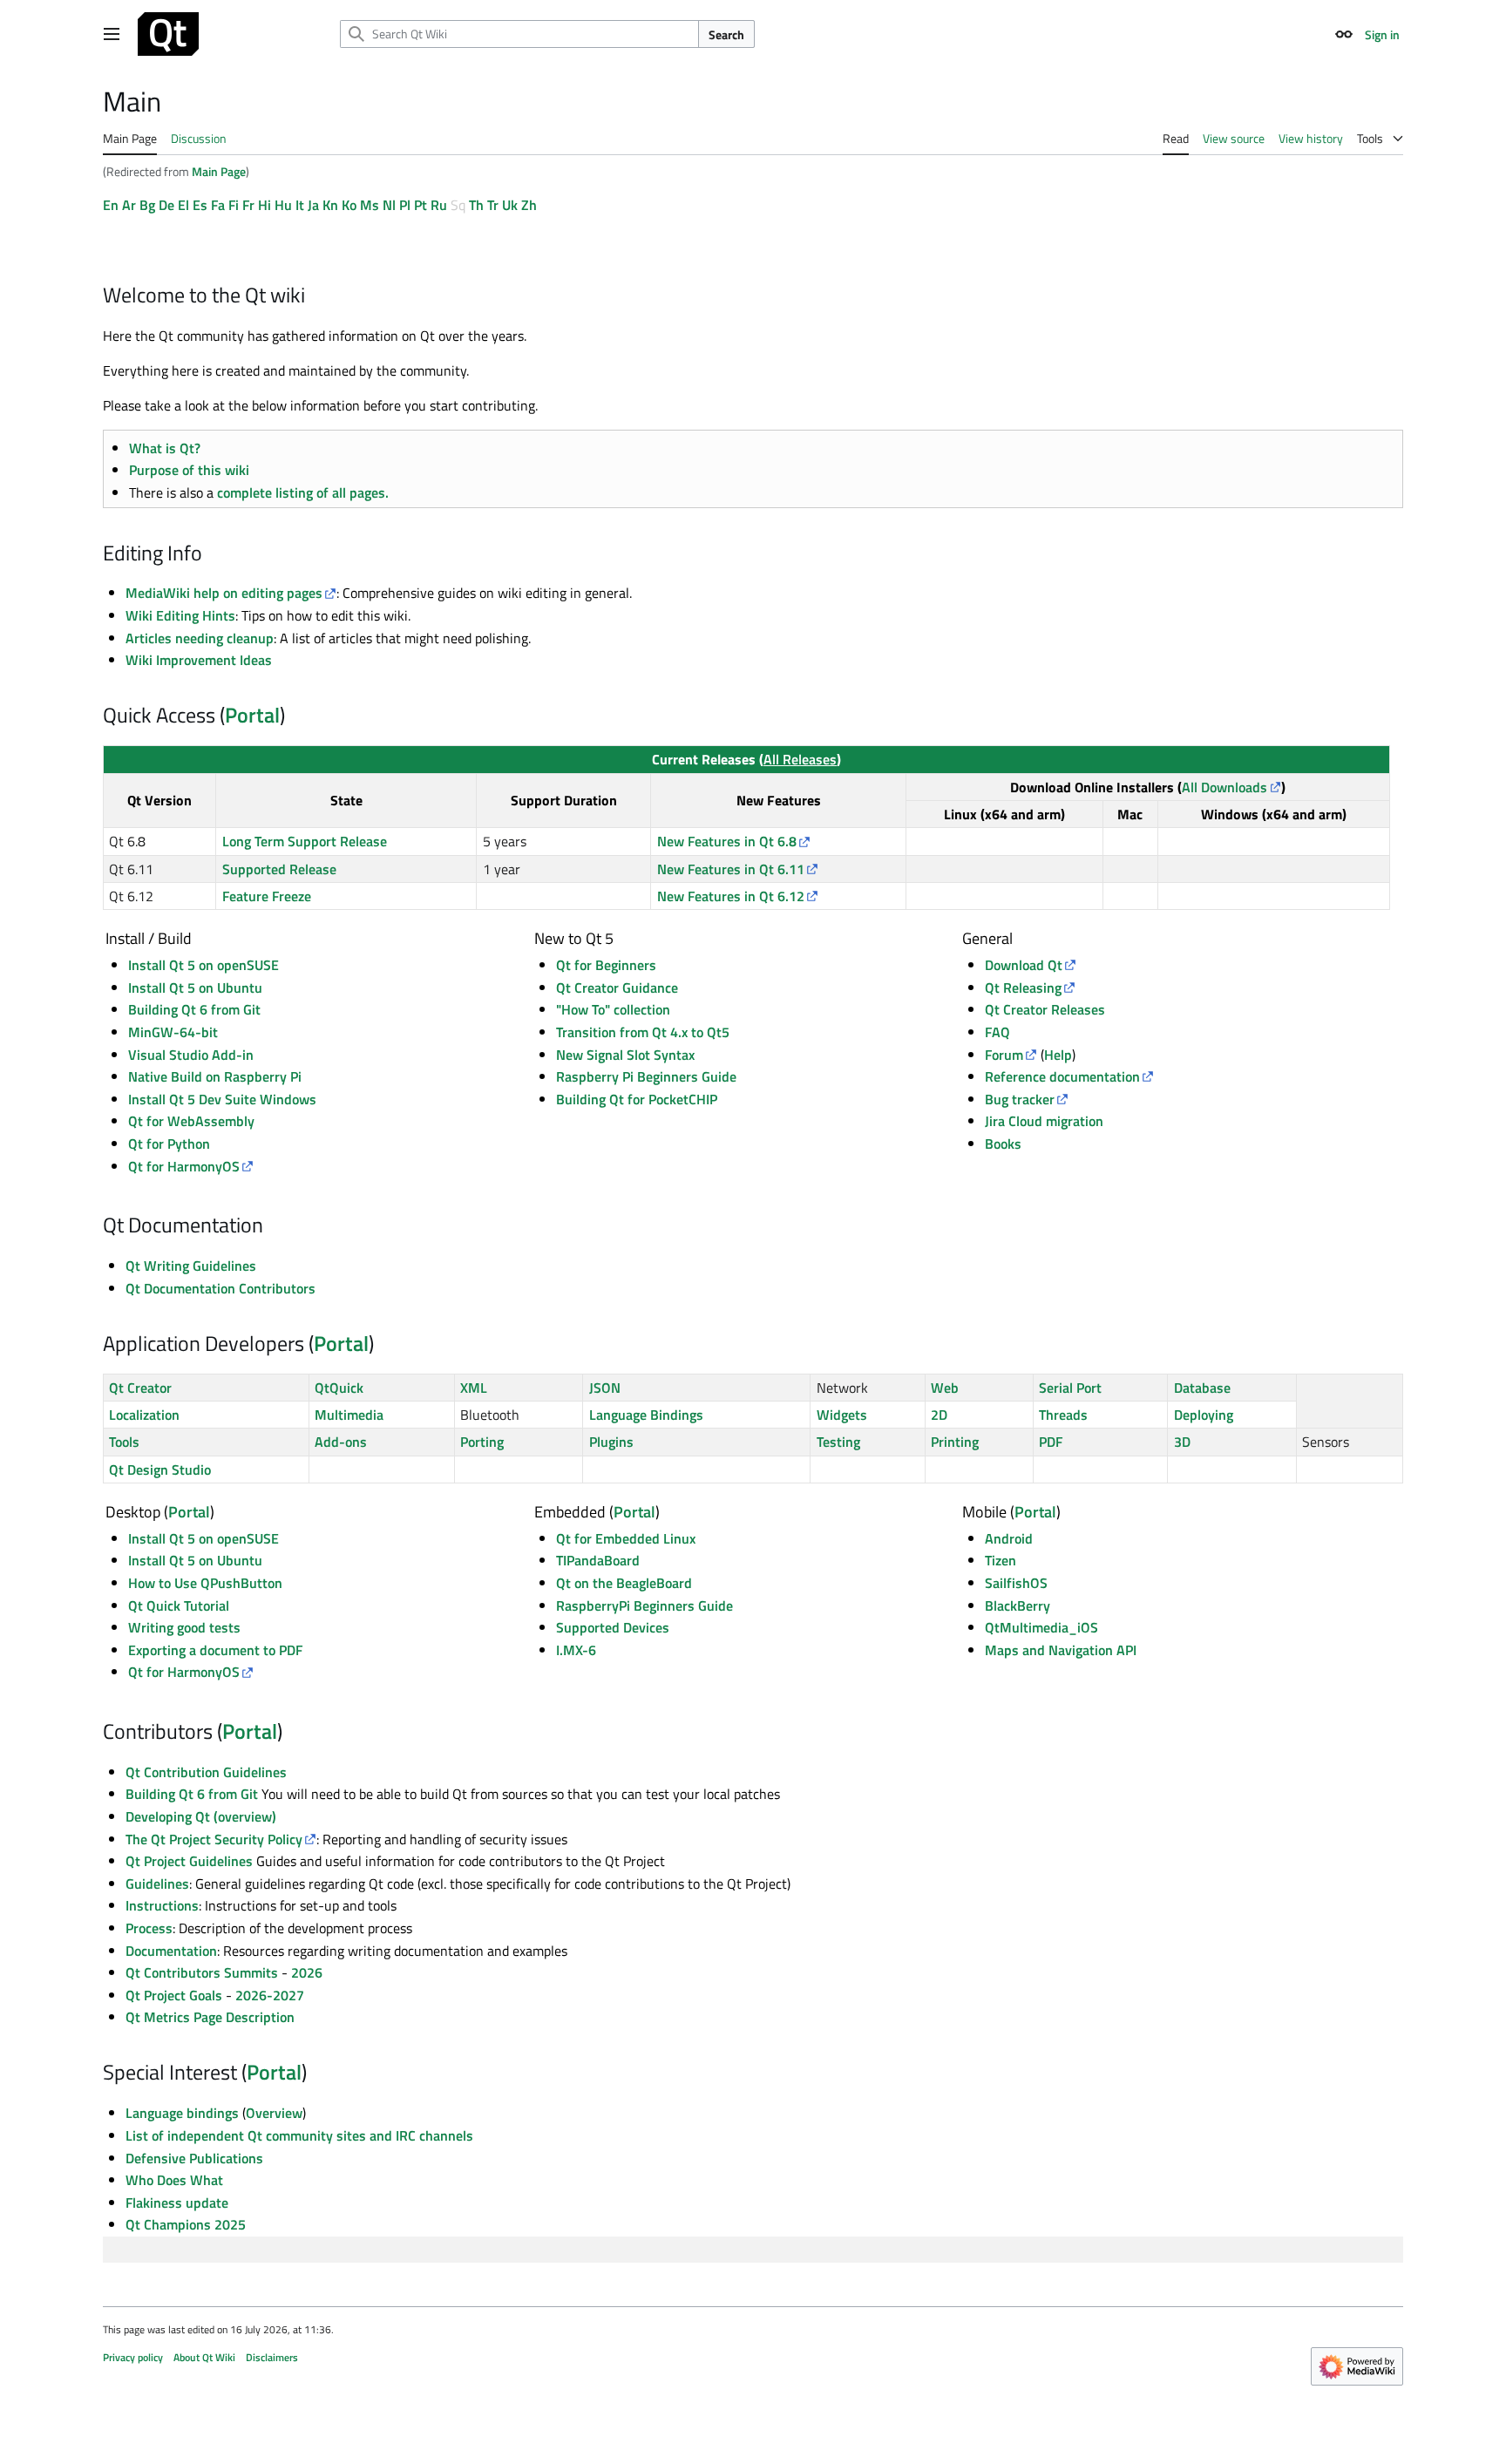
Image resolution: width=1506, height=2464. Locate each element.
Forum (1004, 1055)
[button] (112, 34)
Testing (838, 1442)
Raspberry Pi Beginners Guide (646, 1076)
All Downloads (1224, 787)
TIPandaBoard (598, 1560)
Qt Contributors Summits (202, 1972)
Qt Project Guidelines (189, 1861)
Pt (421, 205)
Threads (1063, 1415)
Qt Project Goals (174, 1995)
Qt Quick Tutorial (179, 1605)
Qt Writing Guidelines (191, 1266)
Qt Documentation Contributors (220, 1288)
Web (945, 1388)
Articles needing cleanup (200, 638)
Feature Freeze (267, 896)
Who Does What (174, 2180)
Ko (349, 205)
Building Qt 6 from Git (192, 1794)
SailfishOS (1016, 1583)
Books (1003, 1144)
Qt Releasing (1023, 988)
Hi (265, 205)
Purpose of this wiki (189, 470)
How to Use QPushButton (205, 1583)
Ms (370, 205)
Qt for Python (169, 1144)
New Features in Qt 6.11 (731, 869)
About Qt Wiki (204, 2357)
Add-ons (341, 1442)
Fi (234, 205)
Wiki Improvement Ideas (199, 660)
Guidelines (157, 1884)
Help (1058, 1055)
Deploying (1204, 1415)
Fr (248, 205)
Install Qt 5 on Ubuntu (195, 1560)
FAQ (997, 1032)
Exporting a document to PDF (215, 1650)
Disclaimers (272, 2357)
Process (149, 1928)
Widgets (842, 1415)
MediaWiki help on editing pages (224, 593)
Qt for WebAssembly (191, 1121)
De (166, 205)
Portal (252, 715)
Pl (405, 205)
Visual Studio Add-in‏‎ (191, 1055)
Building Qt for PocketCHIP (637, 1099)
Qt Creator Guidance (617, 988)
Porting (482, 1442)
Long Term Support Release (305, 841)
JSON (605, 1388)
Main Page (219, 171)
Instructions (162, 1905)
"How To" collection (613, 1009)
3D (1182, 1442)
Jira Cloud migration (1044, 1121)
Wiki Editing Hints (180, 615)
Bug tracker (1020, 1099)
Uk (510, 205)
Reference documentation (1062, 1076)
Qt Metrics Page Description (210, 2017)
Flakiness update (177, 2203)
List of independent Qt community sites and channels (299, 2135)
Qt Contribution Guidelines (206, 1772)
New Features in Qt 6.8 (727, 841)
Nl (389, 205)
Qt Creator (140, 1388)
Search (726, 34)
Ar (129, 205)
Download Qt (1024, 965)
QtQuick (339, 1388)
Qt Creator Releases (1045, 1009)
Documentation (171, 1951)
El (183, 205)
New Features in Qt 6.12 (731, 896)
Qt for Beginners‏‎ (606, 965)
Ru (439, 205)
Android (1009, 1538)
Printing (955, 1442)
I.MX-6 (576, 1650)
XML (474, 1388)
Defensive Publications (194, 2158)
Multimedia (349, 1415)
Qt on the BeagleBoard (624, 1583)
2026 (307, 1972)
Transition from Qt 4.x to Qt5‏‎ (643, 1032)
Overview (274, 2113)
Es (200, 205)
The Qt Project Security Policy (214, 1839)
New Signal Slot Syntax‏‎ (625, 1055)
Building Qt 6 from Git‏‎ (194, 1009)
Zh (529, 205)
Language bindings (182, 2113)
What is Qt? (165, 448)
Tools (124, 1442)
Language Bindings (646, 1415)
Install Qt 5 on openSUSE (204, 965)
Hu (283, 205)
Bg (147, 205)
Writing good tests (184, 1627)
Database (1202, 1388)
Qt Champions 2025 (186, 2224)
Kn (330, 205)
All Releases (800, 759)
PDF (1051, 1442)
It (300, 205)
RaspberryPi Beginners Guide (644, 1605)
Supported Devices (613, 1627)
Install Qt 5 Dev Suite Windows (222, 1099)
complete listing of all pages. (303, 492)
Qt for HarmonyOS (184, 1166)
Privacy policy (133, 2357)
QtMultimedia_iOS (1041, 1627)
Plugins (611, 1442)
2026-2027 (270, 1995)
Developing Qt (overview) (201, 1816)
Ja (313, 205)
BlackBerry (1018, 1605)
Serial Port (1070, 1388)
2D (939, 1415)
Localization (144, 1415)
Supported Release (279, 869)
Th (476, 205)
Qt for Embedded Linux (626, 1538)
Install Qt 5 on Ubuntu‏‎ (195, 988)
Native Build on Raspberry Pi (215, 1076)
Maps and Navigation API (1061, 1650)
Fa (218, 205)
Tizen (1001, 1560)
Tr (493, 205)
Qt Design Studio (160, 1470)
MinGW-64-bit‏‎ (173, 1032)
